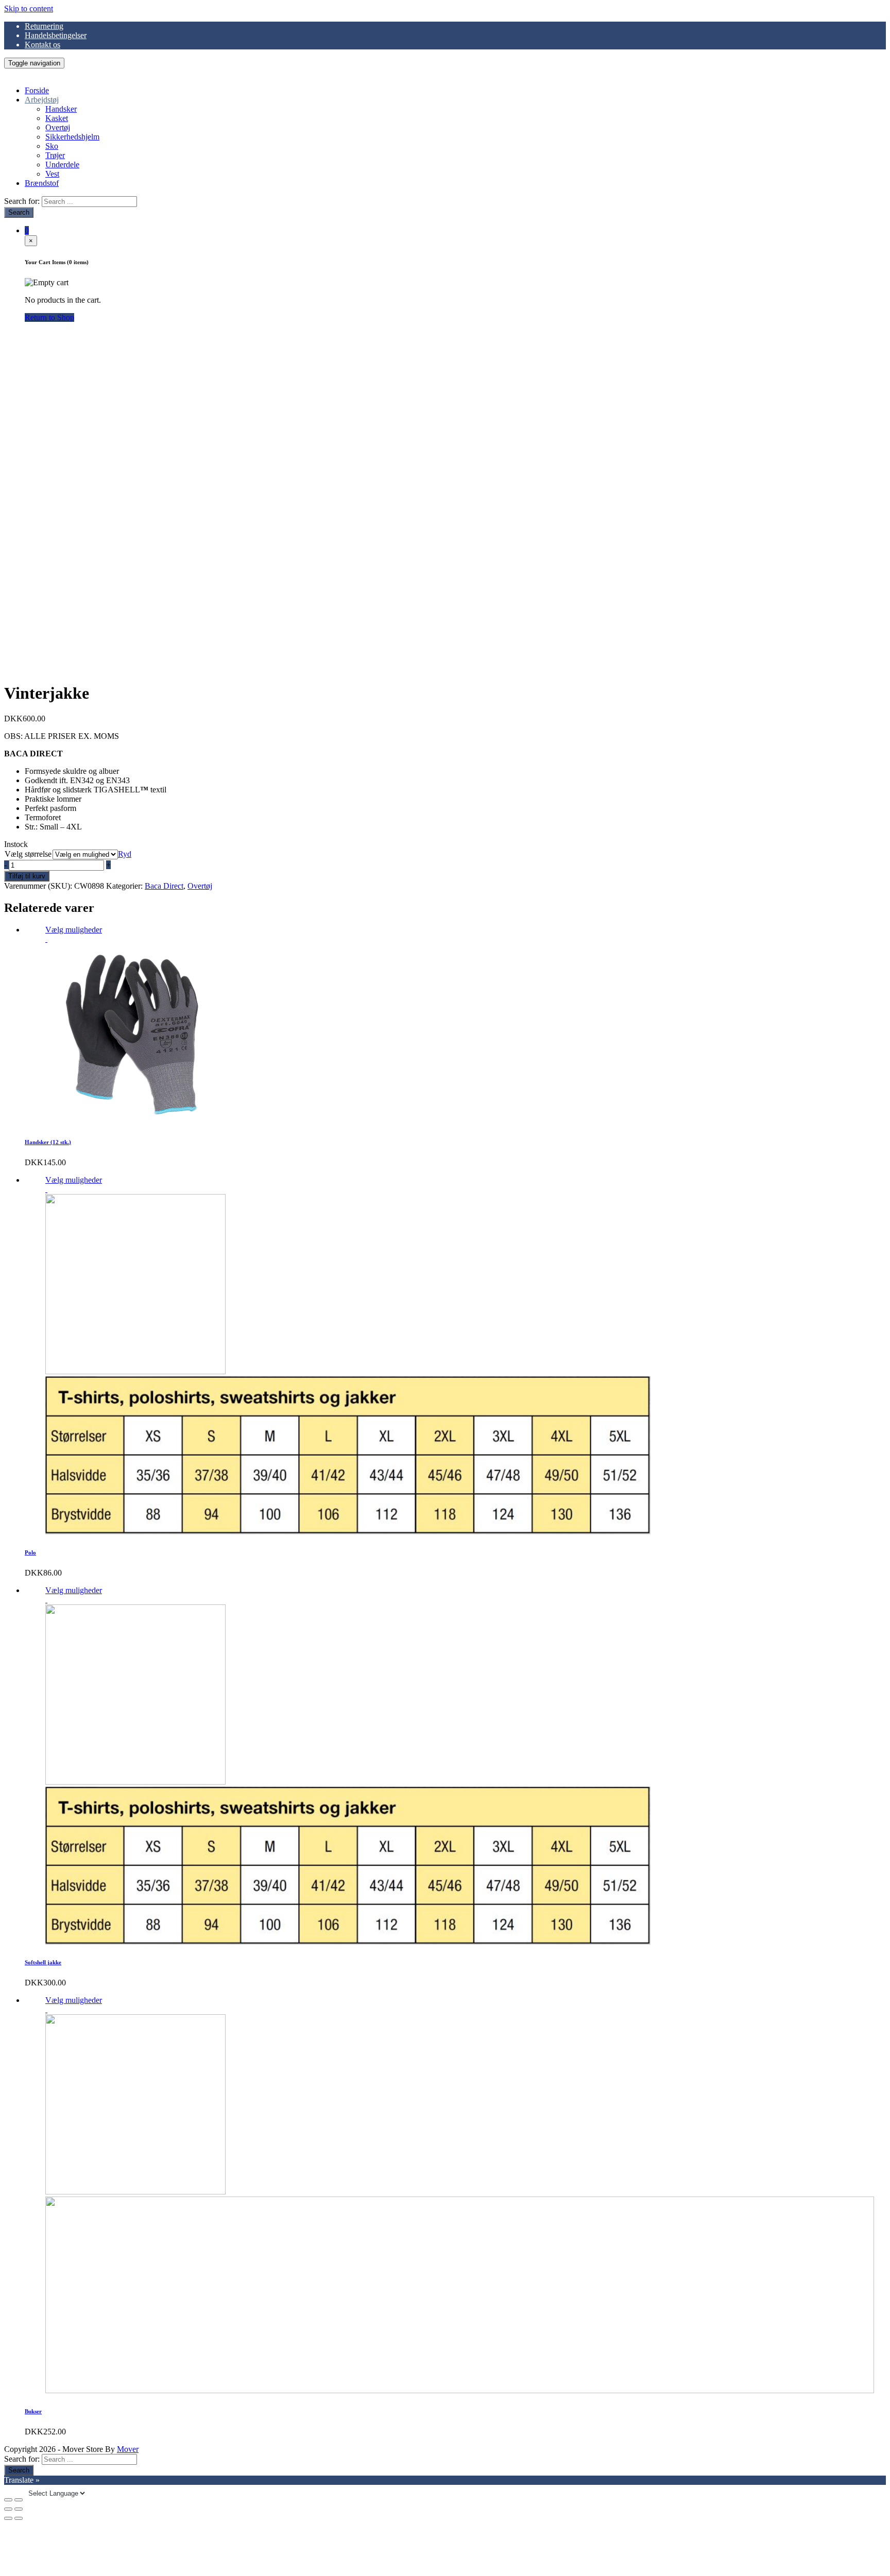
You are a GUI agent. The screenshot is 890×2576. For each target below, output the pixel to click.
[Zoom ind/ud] (19, 2509)
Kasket (57, 118)
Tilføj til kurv (27, 876)
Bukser (33, 2411)
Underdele (62, 165)
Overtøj (58, 127)
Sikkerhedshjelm (72, 137)
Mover (128, 2449)
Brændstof (42, 183)
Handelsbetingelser (56, 35)
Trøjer (55, 155)
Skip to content (29, 8)
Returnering (44, 26)
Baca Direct (164, 886)
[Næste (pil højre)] (19, 2518)
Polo (30, 1552)
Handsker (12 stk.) (48, 1142)
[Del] (19, 2500)
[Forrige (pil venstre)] (8, 2518)
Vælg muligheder (74, 930)
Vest (52, 174)
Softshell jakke (43, 1962)
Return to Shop (49, 317)
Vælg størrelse (28, 854)
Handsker (61, 109)
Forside (37, 90)
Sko (52, 146)
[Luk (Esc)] (8, 2500)
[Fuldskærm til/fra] (8, 2509)
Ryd (125, 854)
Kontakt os (42, 45)
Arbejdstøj (42, 100)
